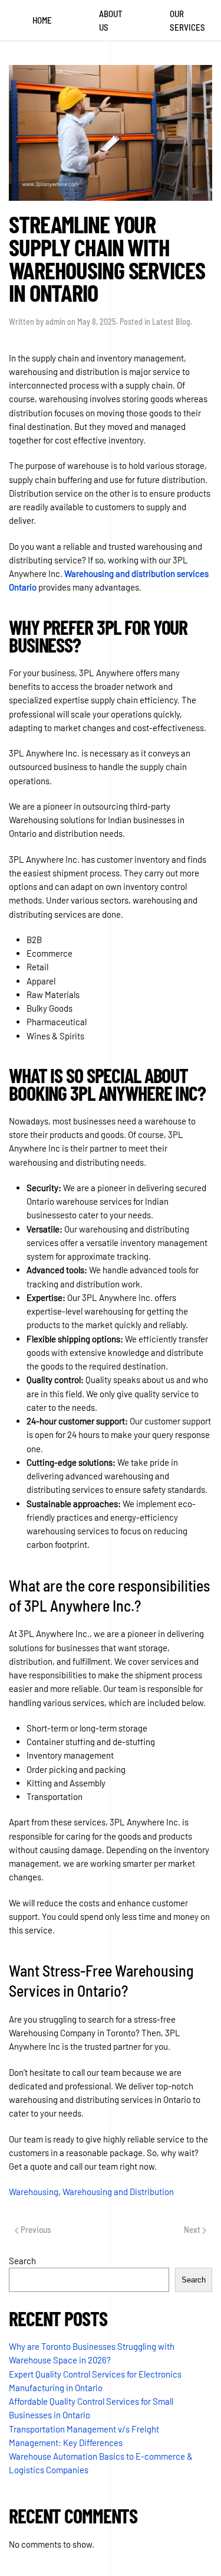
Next (193, 2229)
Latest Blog (171, 322)
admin (55, 322)
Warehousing (34, 2192)
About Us (111, 20)
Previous (35, 2229)
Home (42, 20)
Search (22, 2261)
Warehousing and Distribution (118, 2192)
